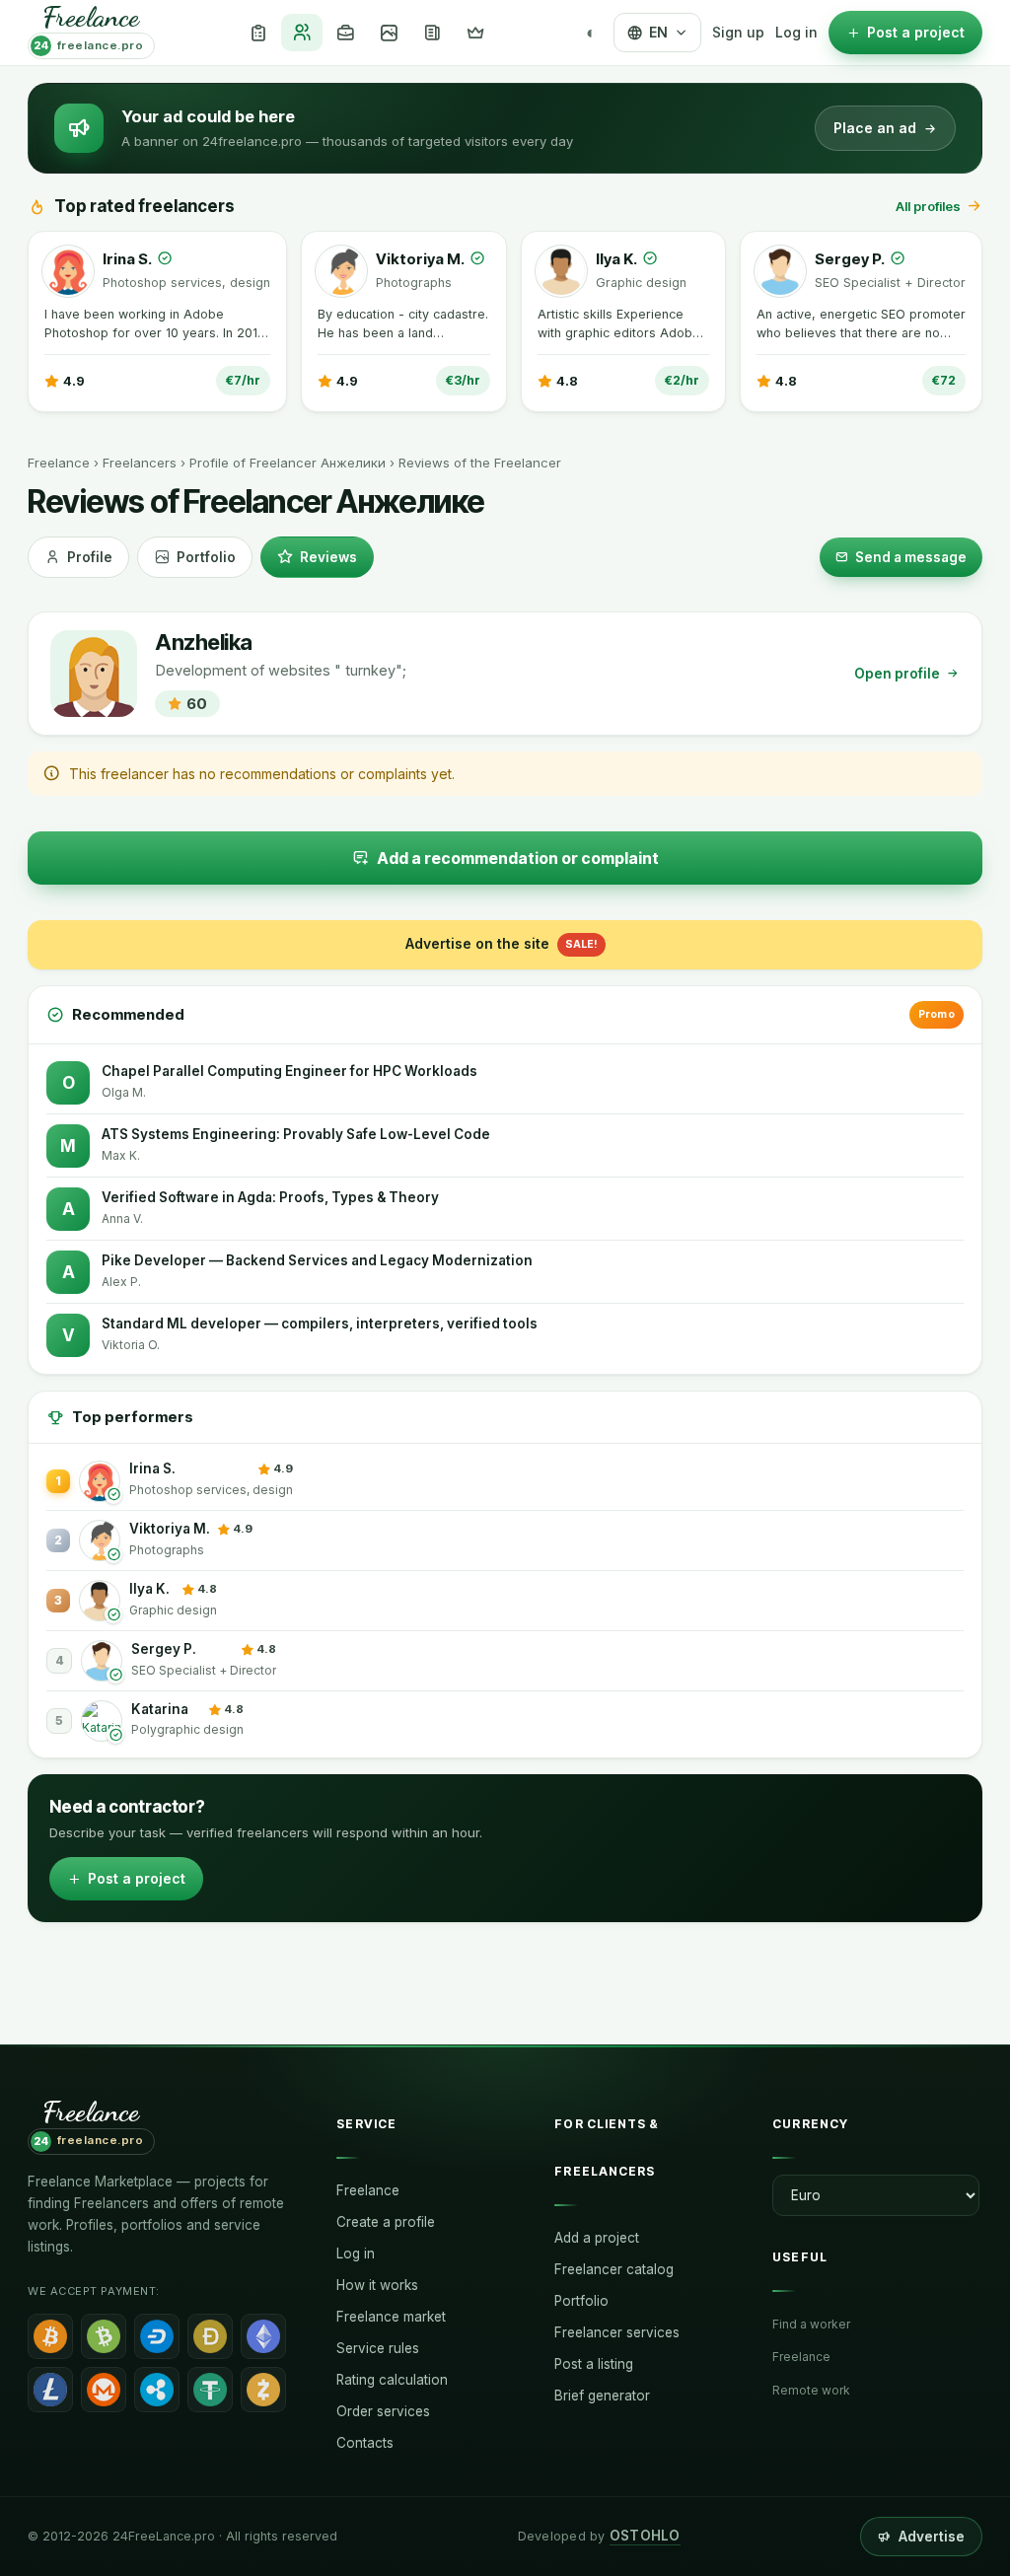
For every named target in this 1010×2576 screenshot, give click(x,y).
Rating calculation (392, 2380)
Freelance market (391, 2317)
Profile (90, 557)
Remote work (811, 2390)
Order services (383, 2411)
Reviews (328, 557)
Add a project (597, 2238)
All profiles (928, 206)
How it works (377, 2285)
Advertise (932, 2537)
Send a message (911, 557)
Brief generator (602, 2396)
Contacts (365, 2443)
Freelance (59, 463)
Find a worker (811, 2324)
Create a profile (386, 2222)
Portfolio (206, 557)
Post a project (137, 1878)
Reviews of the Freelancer (480, 463)
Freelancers (140, 463)
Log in (796, 32)
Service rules (378, 2348)
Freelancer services (617, 2332)
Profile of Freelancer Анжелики (288, 463)
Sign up (738, 32)
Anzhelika (204, 643)
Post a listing (594, 2364)
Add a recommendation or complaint (518, 858)
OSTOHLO (645, 2536)
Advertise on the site (502, 943)
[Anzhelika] (94, 674)
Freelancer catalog (614, 2269)
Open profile (897, 674)
